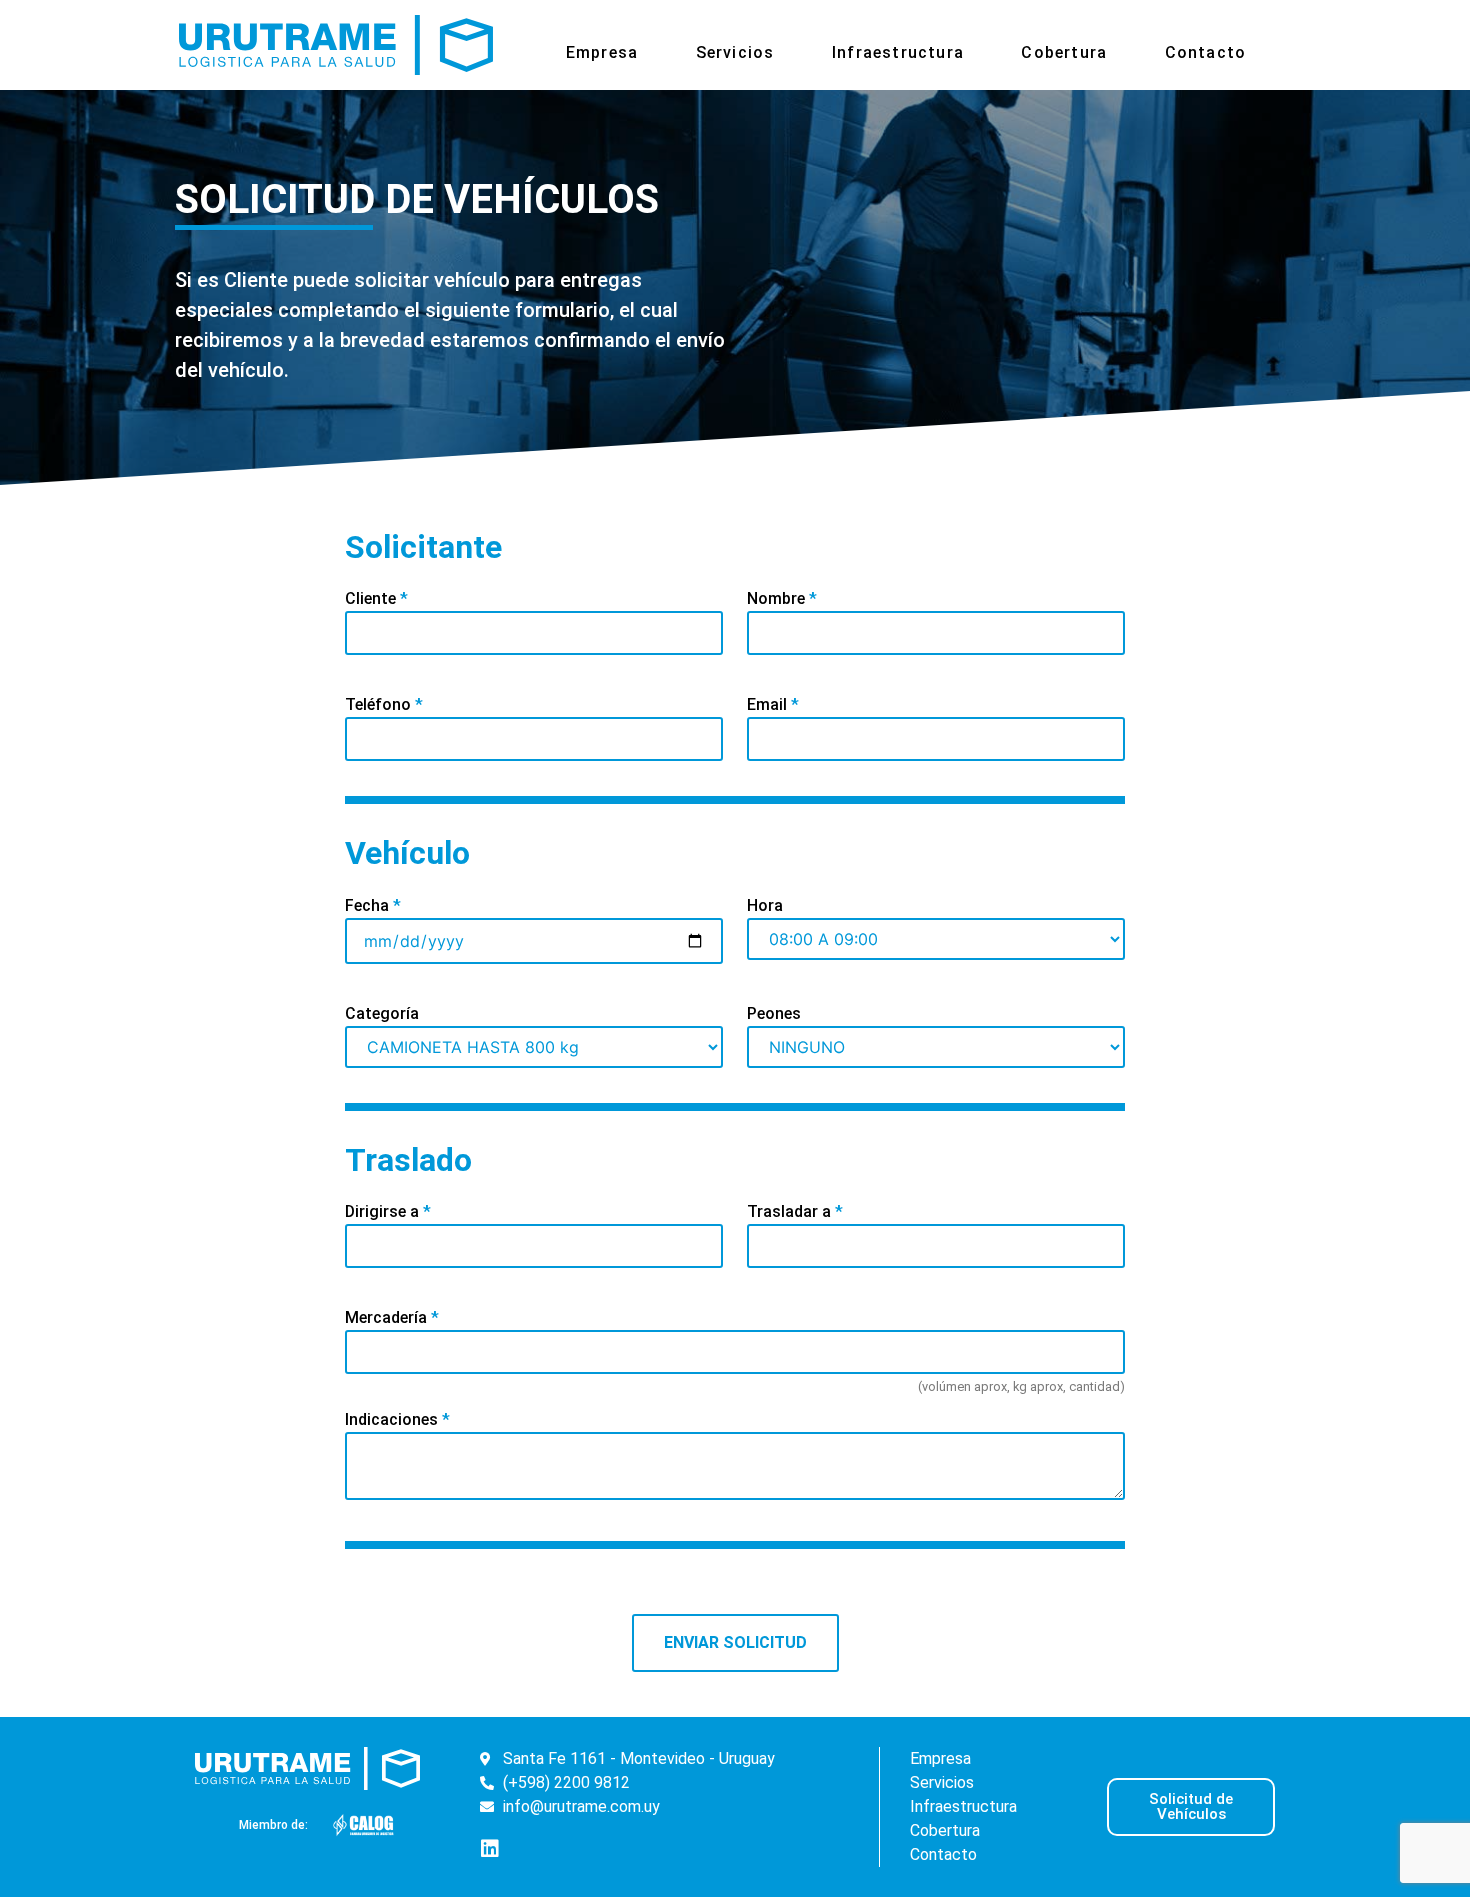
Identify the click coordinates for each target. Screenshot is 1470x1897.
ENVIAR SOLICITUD (735, 1642)
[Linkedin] (490, 1849)
